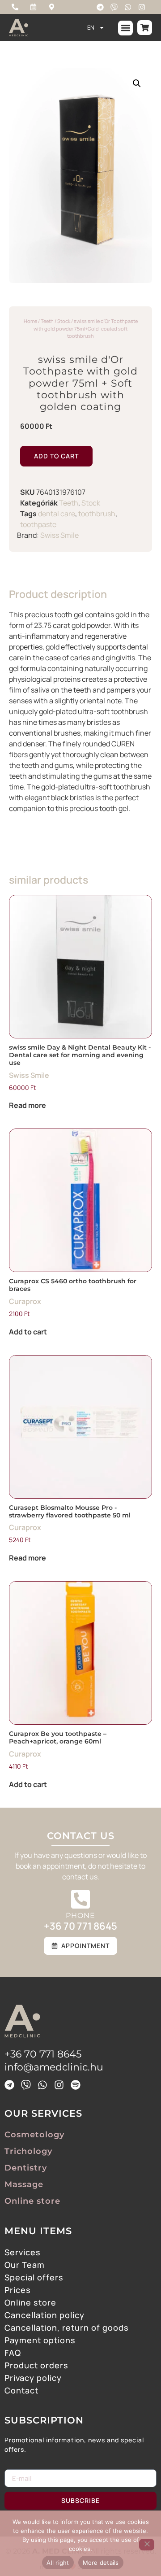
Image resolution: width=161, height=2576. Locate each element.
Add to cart (56, 456)
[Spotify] (76, 2085)
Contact (21, 2390)
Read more (28, 1105)
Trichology (28, 2151)
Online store (32, 2201)
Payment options (40, 2340)
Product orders (36, 2365)
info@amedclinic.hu (54, 2067)
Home (30, 321)
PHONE (80, 1916)
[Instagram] (142, 7)
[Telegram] (100, 7)
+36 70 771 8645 (80, 1926)
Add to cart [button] (28, 1332)
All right (58, 2563)
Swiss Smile (59, 535)
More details (101, 2563)
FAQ (13, 2353)
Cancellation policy (44, 2315)
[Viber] (114, 7)
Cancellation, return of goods (67, 2328)
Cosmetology (34, 2135)
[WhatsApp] (128, 7)
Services (23, 2252)
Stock (64, 321)
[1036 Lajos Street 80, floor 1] (54, 7)
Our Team (25, 2265)
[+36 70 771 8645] (17, 7)
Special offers (34, 2277)
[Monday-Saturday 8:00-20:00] (35, 7)
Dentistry (26, 2168)
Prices (18, 2290)
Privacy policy (33, 2378)
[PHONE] (80, 1899)
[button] (125, 28)
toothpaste (38, 524)
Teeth (47, 321)
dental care (57, 514)
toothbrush (97, 514)
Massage (24, 2184)
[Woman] (147, 2545)
